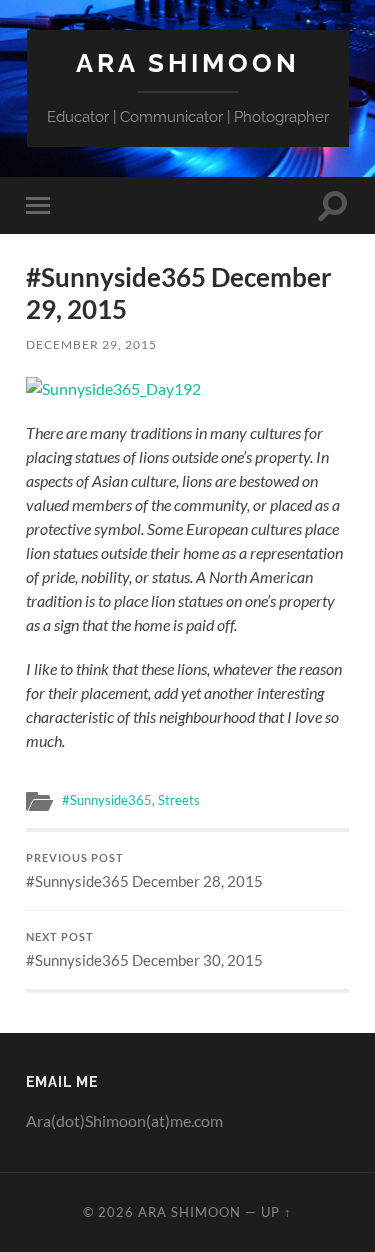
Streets (179, 800)
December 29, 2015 (91, 344)
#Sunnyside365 (107, 800)
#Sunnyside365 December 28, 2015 (144, 871)
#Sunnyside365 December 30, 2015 (144, 950)
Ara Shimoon (188, 62)
